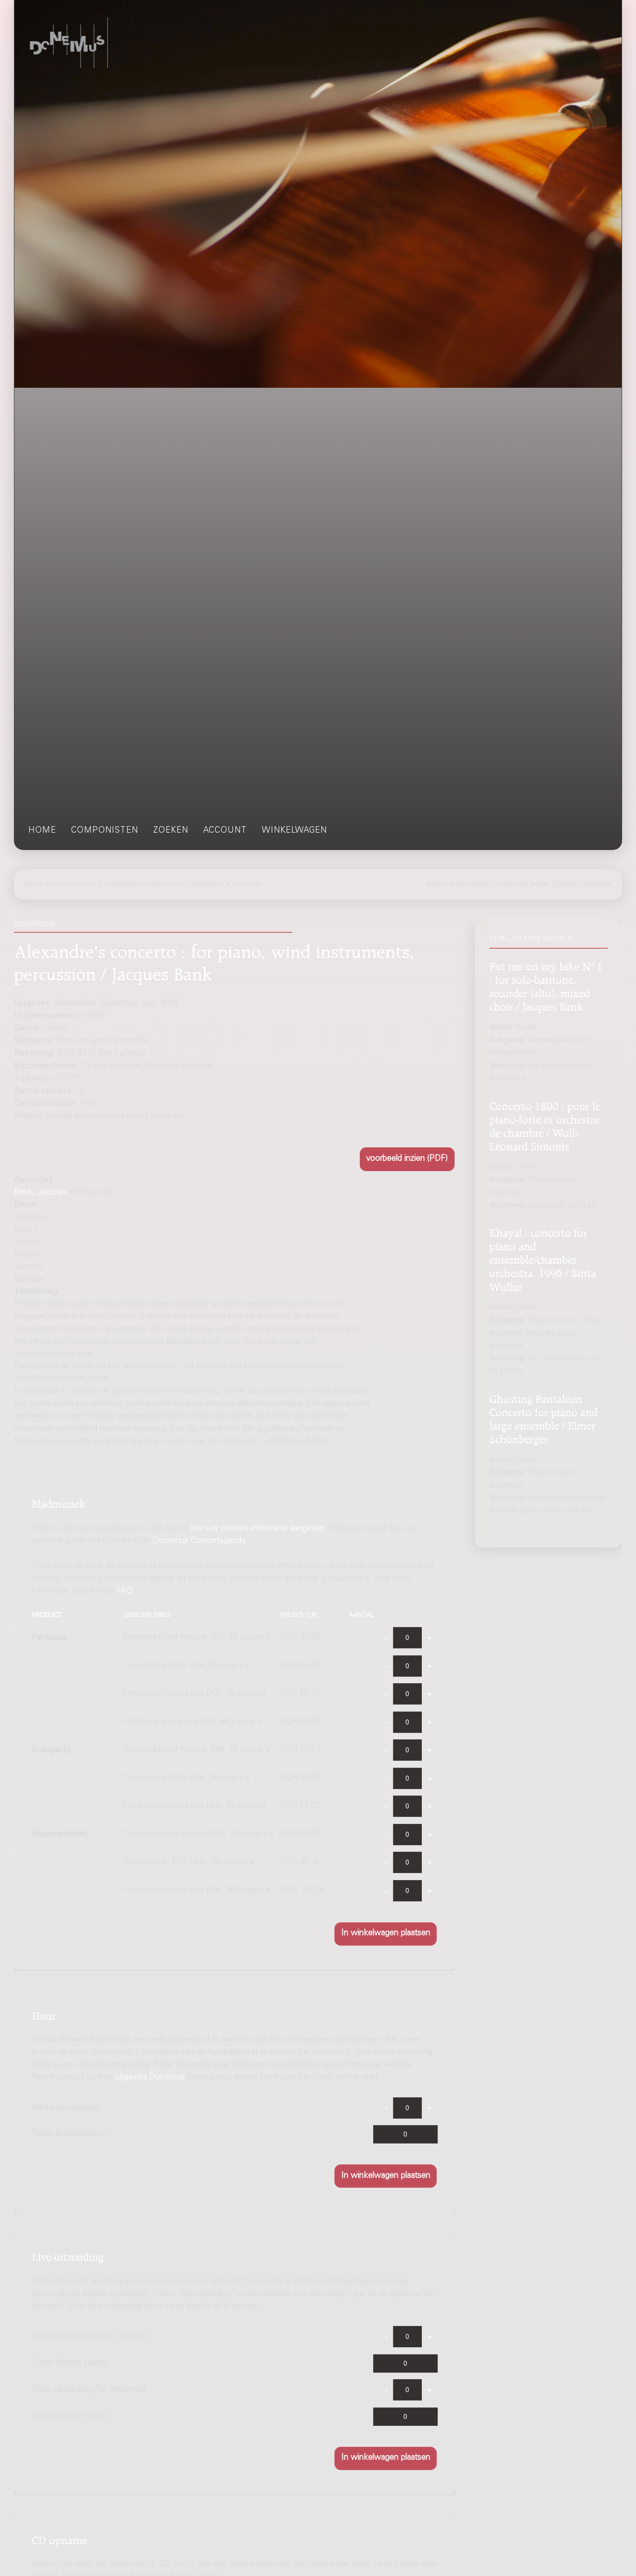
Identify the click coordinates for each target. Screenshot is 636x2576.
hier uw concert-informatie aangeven (258, 1529)
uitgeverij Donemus (150, 2078)
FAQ (125, 1592)
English (567, 884)
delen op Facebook (457, 884)
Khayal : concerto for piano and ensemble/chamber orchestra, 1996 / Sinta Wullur (543, 1258)
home (42, 831)
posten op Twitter (522, 884)
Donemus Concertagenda (199, 1541)
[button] (407, 1159)
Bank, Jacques (40, 1193)
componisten (105, 831)
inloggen (598, 884)
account (225, 831)
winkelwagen (294, 831)
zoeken (171, 831)
